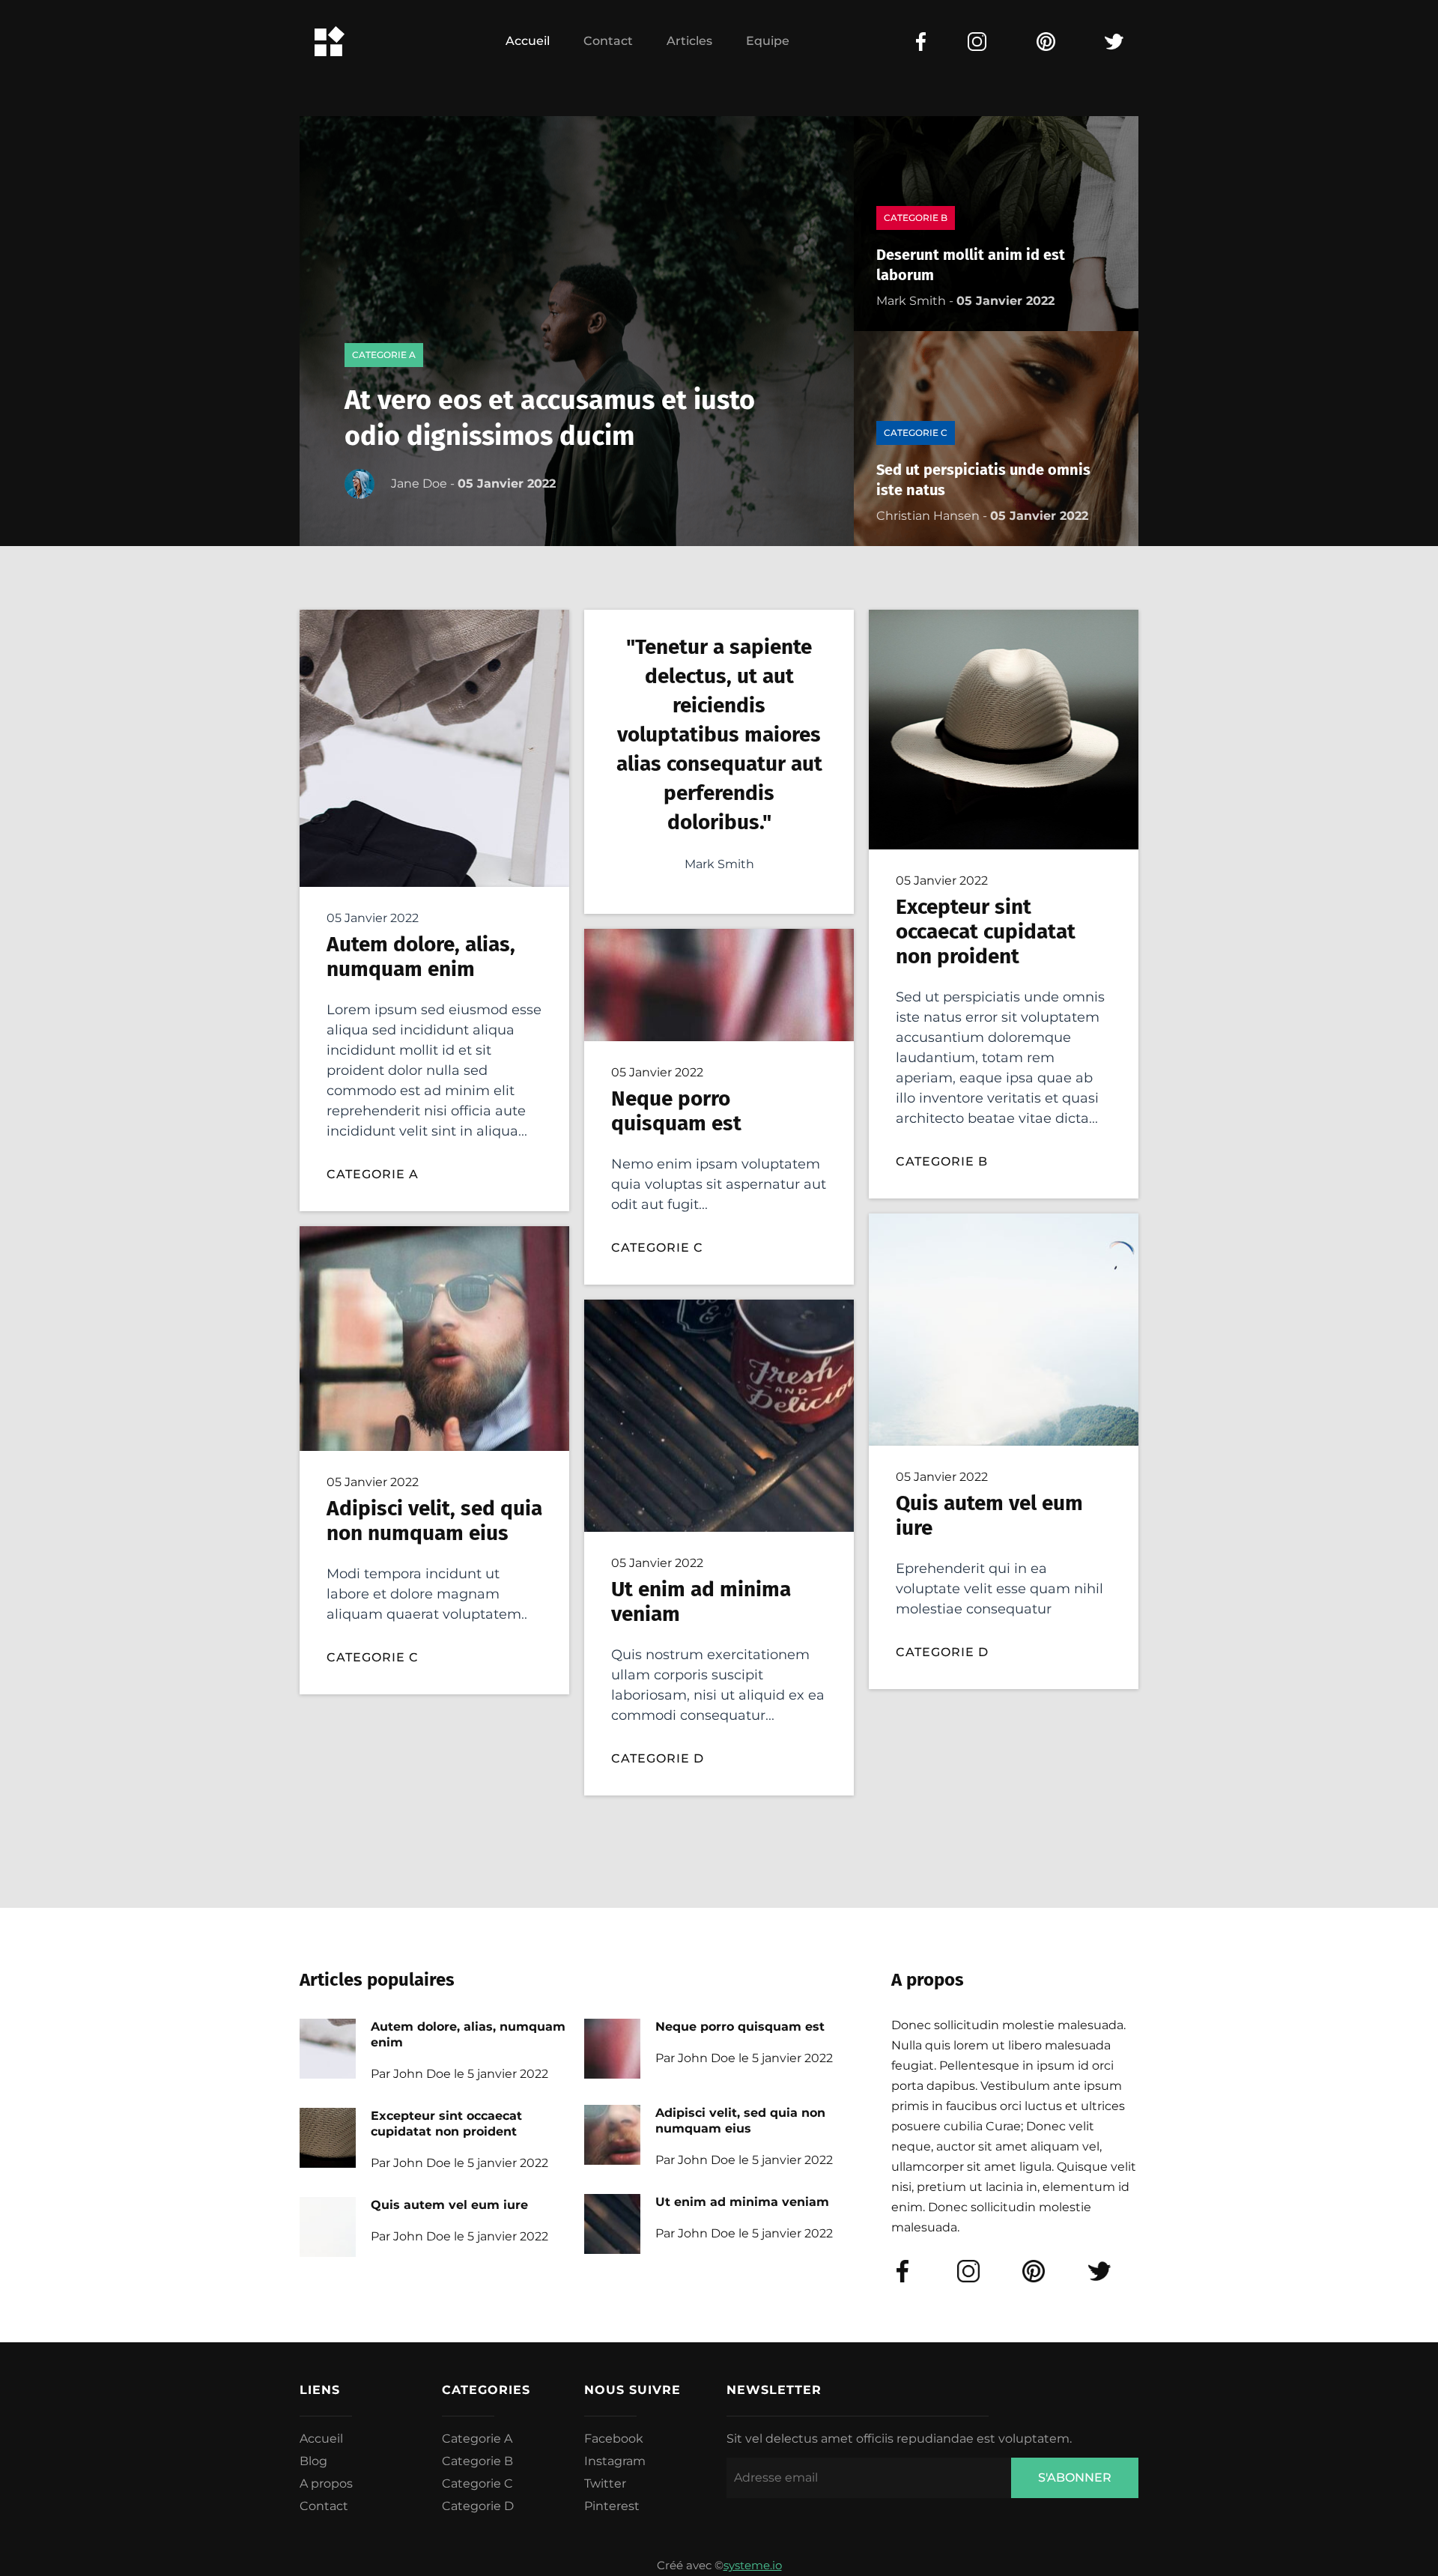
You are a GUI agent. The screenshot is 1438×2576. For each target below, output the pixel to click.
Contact (608, 41)
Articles (689, 41)
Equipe (768, 41)
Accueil (528, 41)
